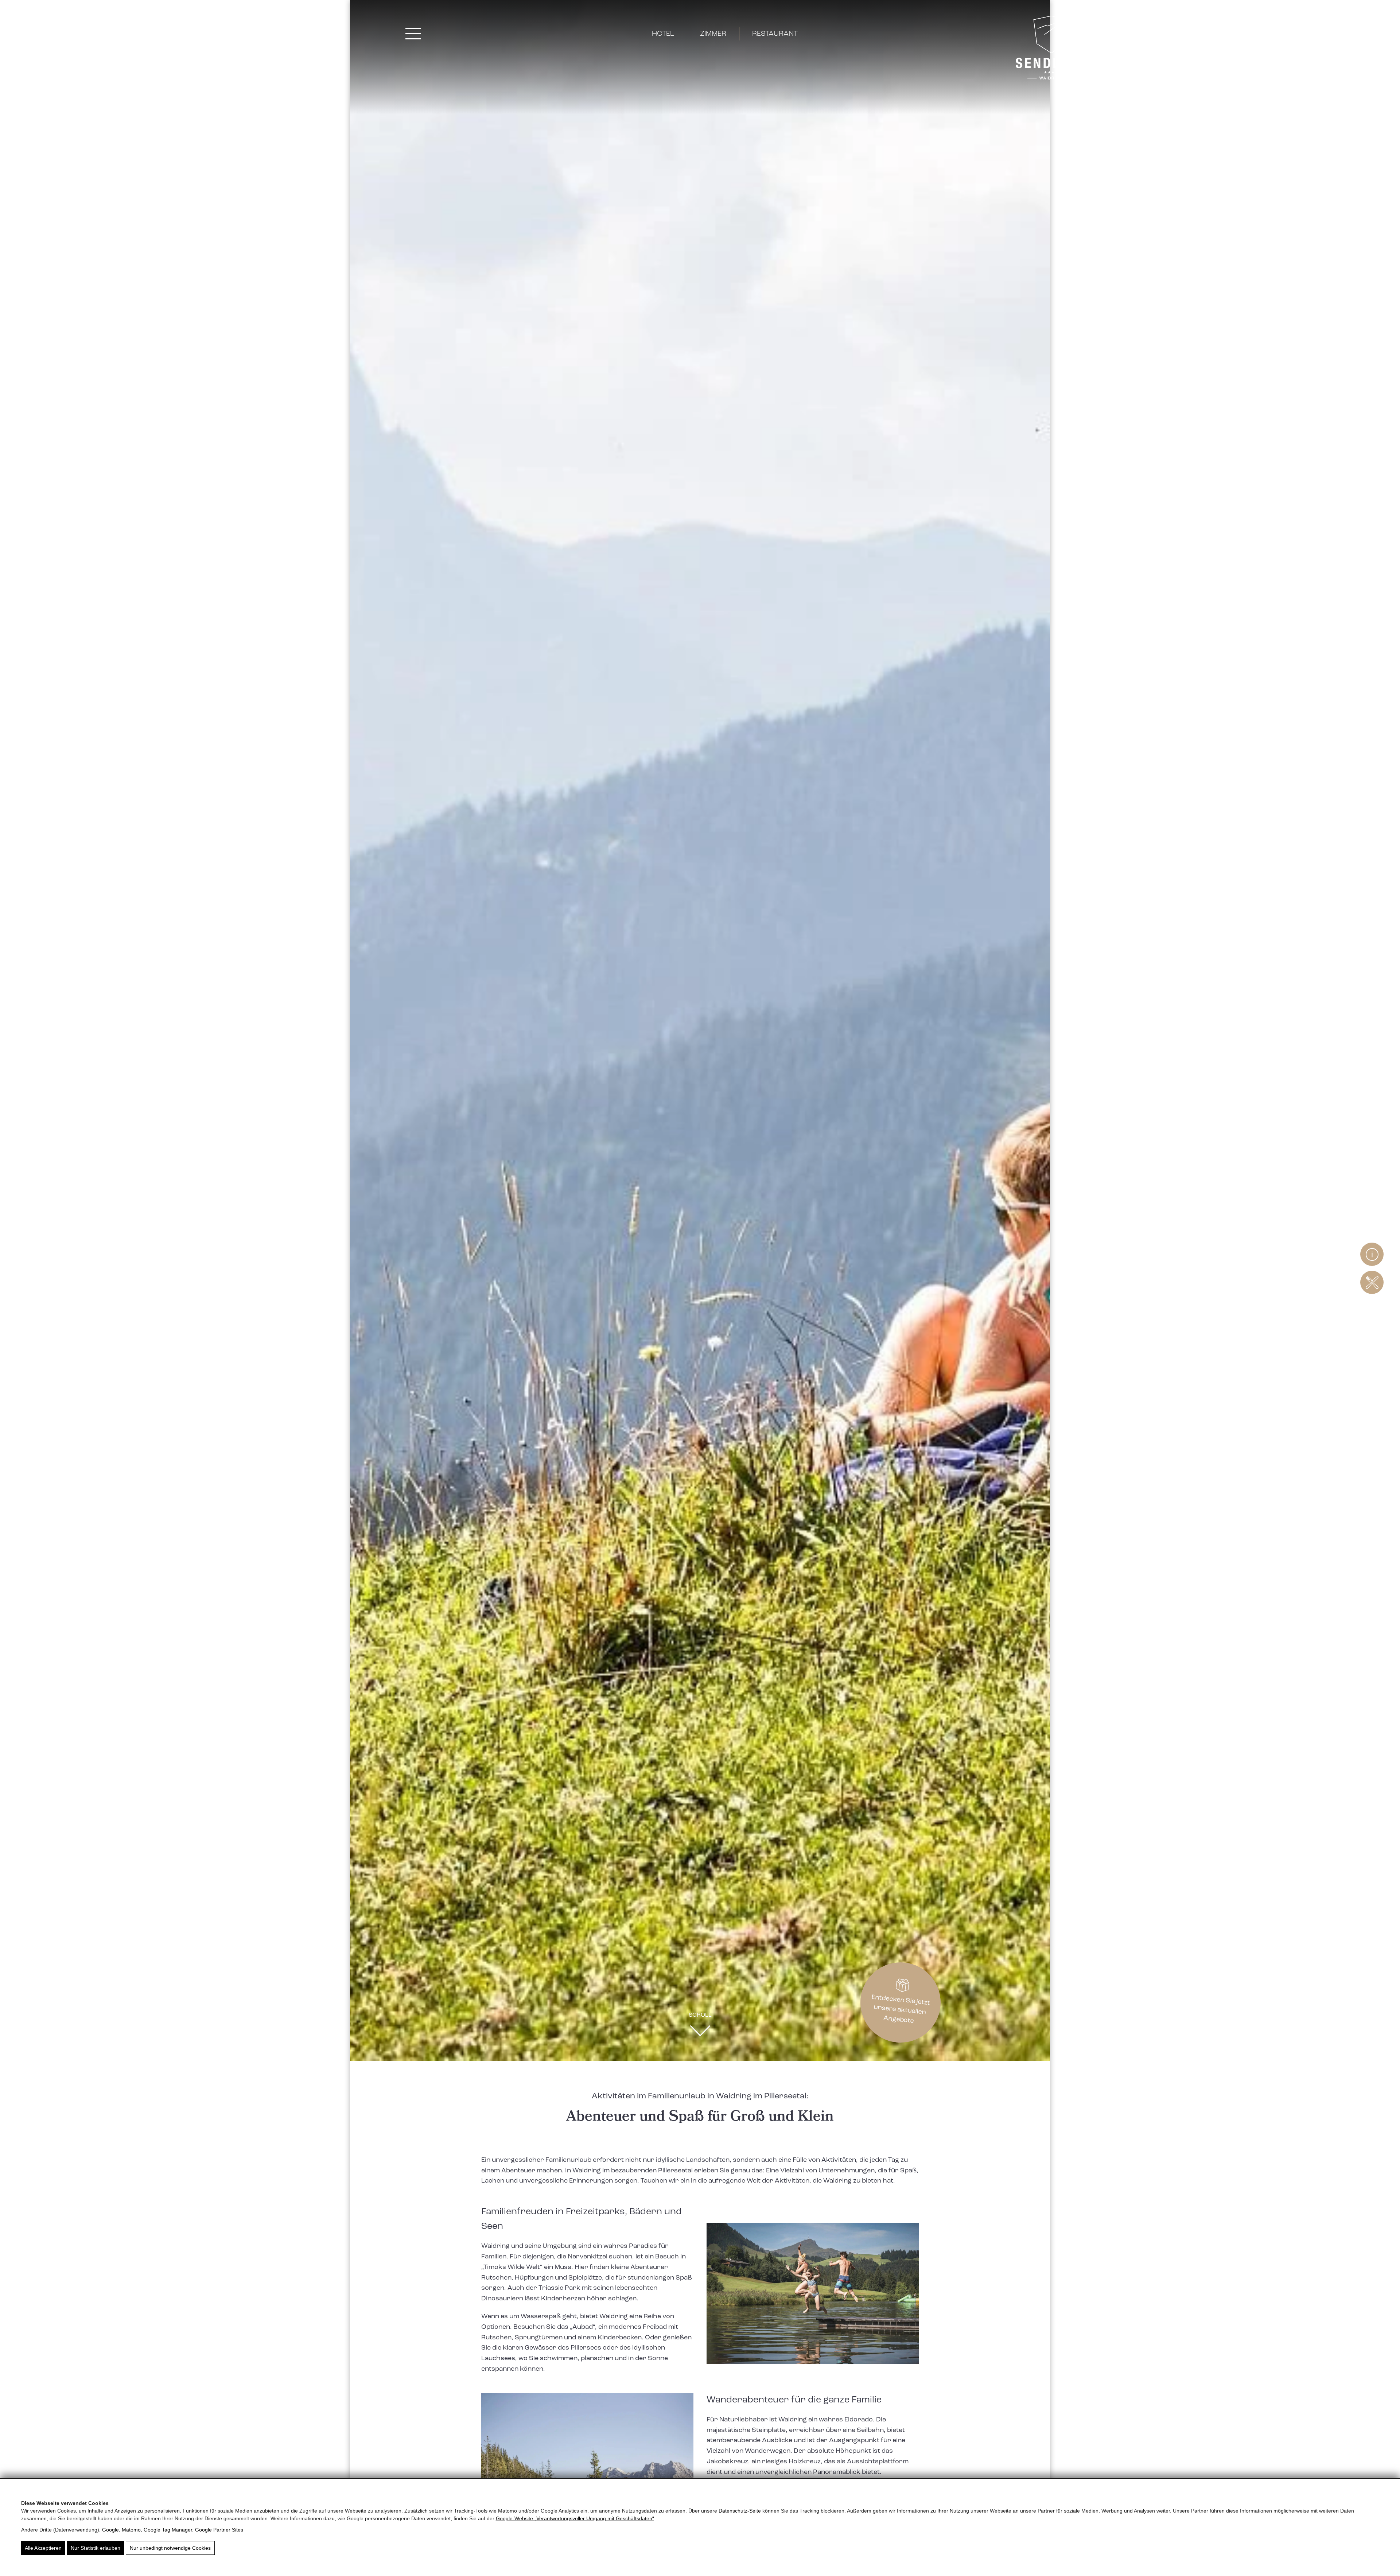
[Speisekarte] (1372, 1282)
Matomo (131, 2530)
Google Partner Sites (219, 2530)
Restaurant (775, 34)
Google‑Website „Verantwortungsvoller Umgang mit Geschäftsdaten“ (575, 2518)
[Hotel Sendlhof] (1051, 49)
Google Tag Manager (168, 2530)
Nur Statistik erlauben (96, 2548)
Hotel (663, 34)
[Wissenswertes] (1372, 1254)
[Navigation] (413, 34)
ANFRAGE (1337, 34)
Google (110, 2530)
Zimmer (713, 34)
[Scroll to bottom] (700, 2033)
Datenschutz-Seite (740, 2511)
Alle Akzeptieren (43, 2548)
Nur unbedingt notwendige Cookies (170, 2548)
